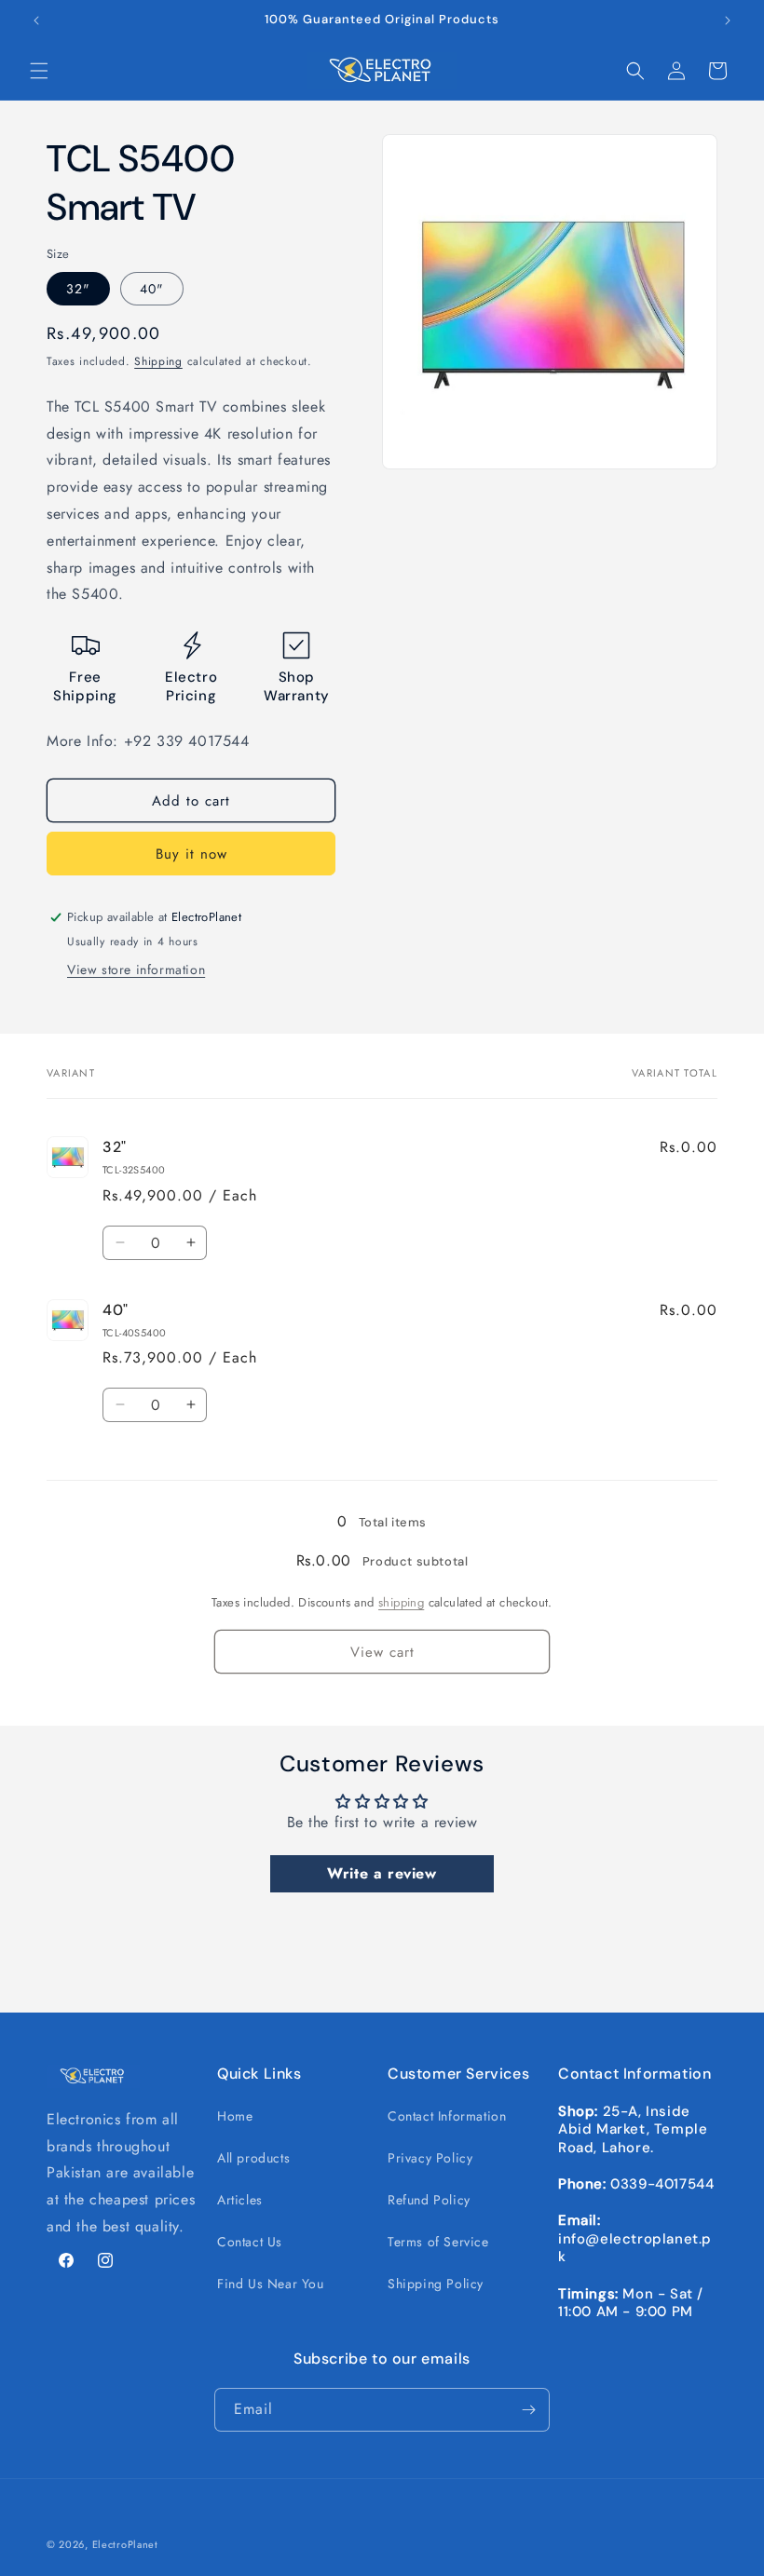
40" (152, 289)
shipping (401, 1602)
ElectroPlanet (125, 2544)
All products (253, 2158)
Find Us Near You (271, 2284)
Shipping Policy (436, 2284)
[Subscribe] (528, 2410)
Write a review (382, 1873)
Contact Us (250, 2242)
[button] (39, 71)
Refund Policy (429, 2200)
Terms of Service (438, 2242)
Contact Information (447, 2116)
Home (235, 2116)
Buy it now (191, 854)
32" (78, 289)
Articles (240, 2200)
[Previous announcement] (36, 20)
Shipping (158, 361)
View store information (136, 969)
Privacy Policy (430, 2158)
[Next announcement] (728, 20)
